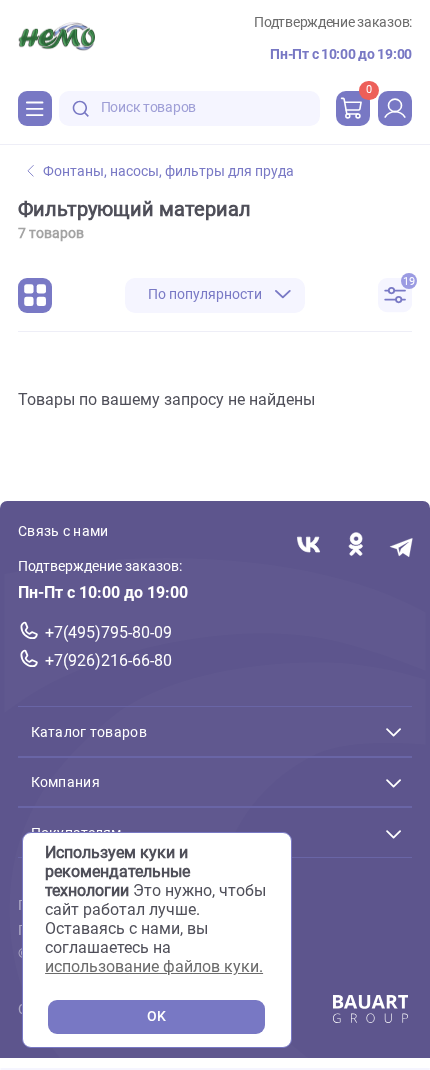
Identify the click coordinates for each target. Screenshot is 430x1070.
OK (156, 1016)
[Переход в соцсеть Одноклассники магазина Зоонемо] (355, 546)
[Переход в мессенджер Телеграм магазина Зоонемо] (402, 546)
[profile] (395, 108)
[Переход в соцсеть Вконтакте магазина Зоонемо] (308, 546)
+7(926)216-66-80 (108, 660)
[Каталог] (35, 108)
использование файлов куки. (154, 966)
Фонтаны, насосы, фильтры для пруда (168, 171)
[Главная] (56, 39)
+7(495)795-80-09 (108, 632)
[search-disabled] (81, 108)
